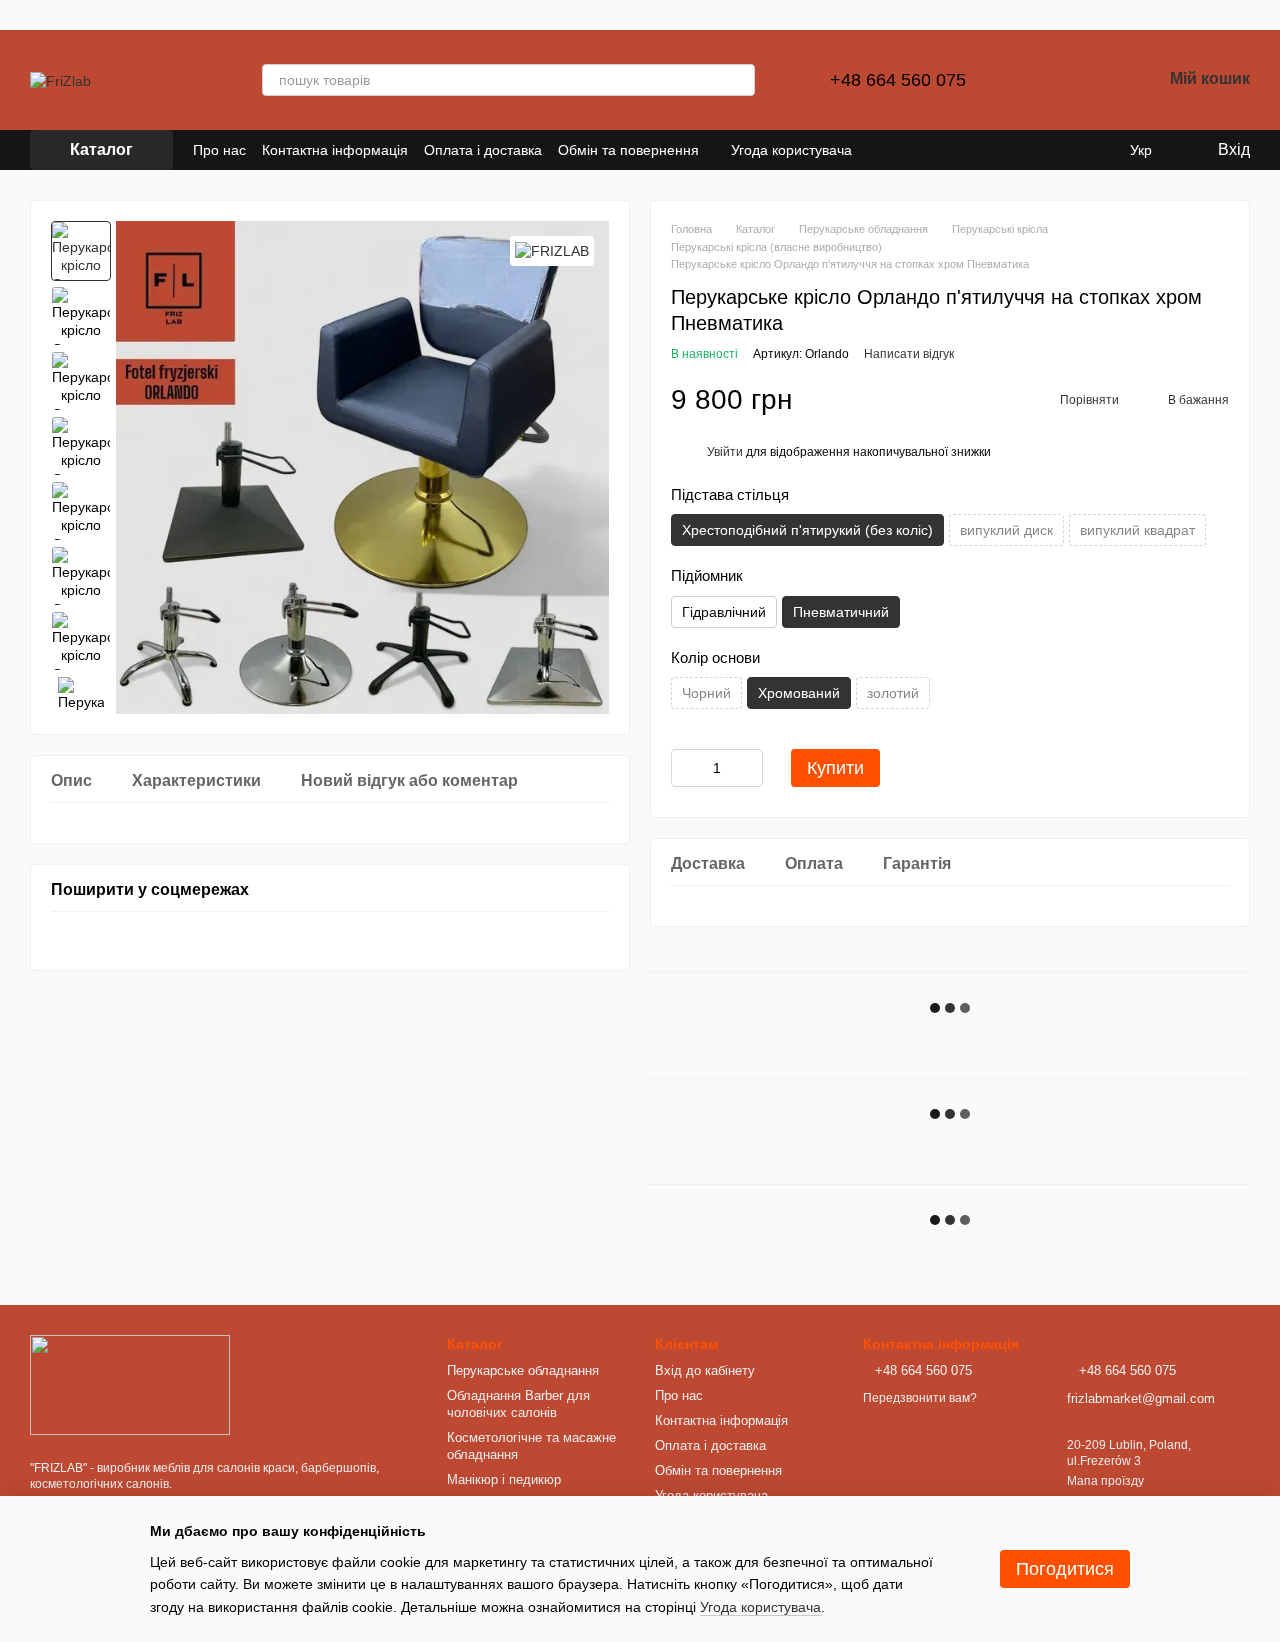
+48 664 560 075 (890, 80)
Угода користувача (791, 150)
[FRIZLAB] (552, 250)
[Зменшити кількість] (686, 768)
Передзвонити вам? (920, 1398)
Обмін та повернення (628, 150)
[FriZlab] (130, 1384)
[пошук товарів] (739, 80)
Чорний (706, 693)
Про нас (219, 150)
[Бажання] (1094, 80)
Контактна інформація (335, 150)
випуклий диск (1006, 530)
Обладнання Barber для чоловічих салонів (518, 1404)
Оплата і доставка (483, 150)
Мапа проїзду (1105, 1481)
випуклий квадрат (1137, 530)
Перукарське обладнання (523, 1370)
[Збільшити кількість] (748, 768)
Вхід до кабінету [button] (705, 1370)
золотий (893, 693)
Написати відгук (909, 354)
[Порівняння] (1042, 80)
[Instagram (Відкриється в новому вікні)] (880, 150)
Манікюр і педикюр (504, 1479)
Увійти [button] (725, 452)
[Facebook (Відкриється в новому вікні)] (904, 150)
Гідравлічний (724, 612)
